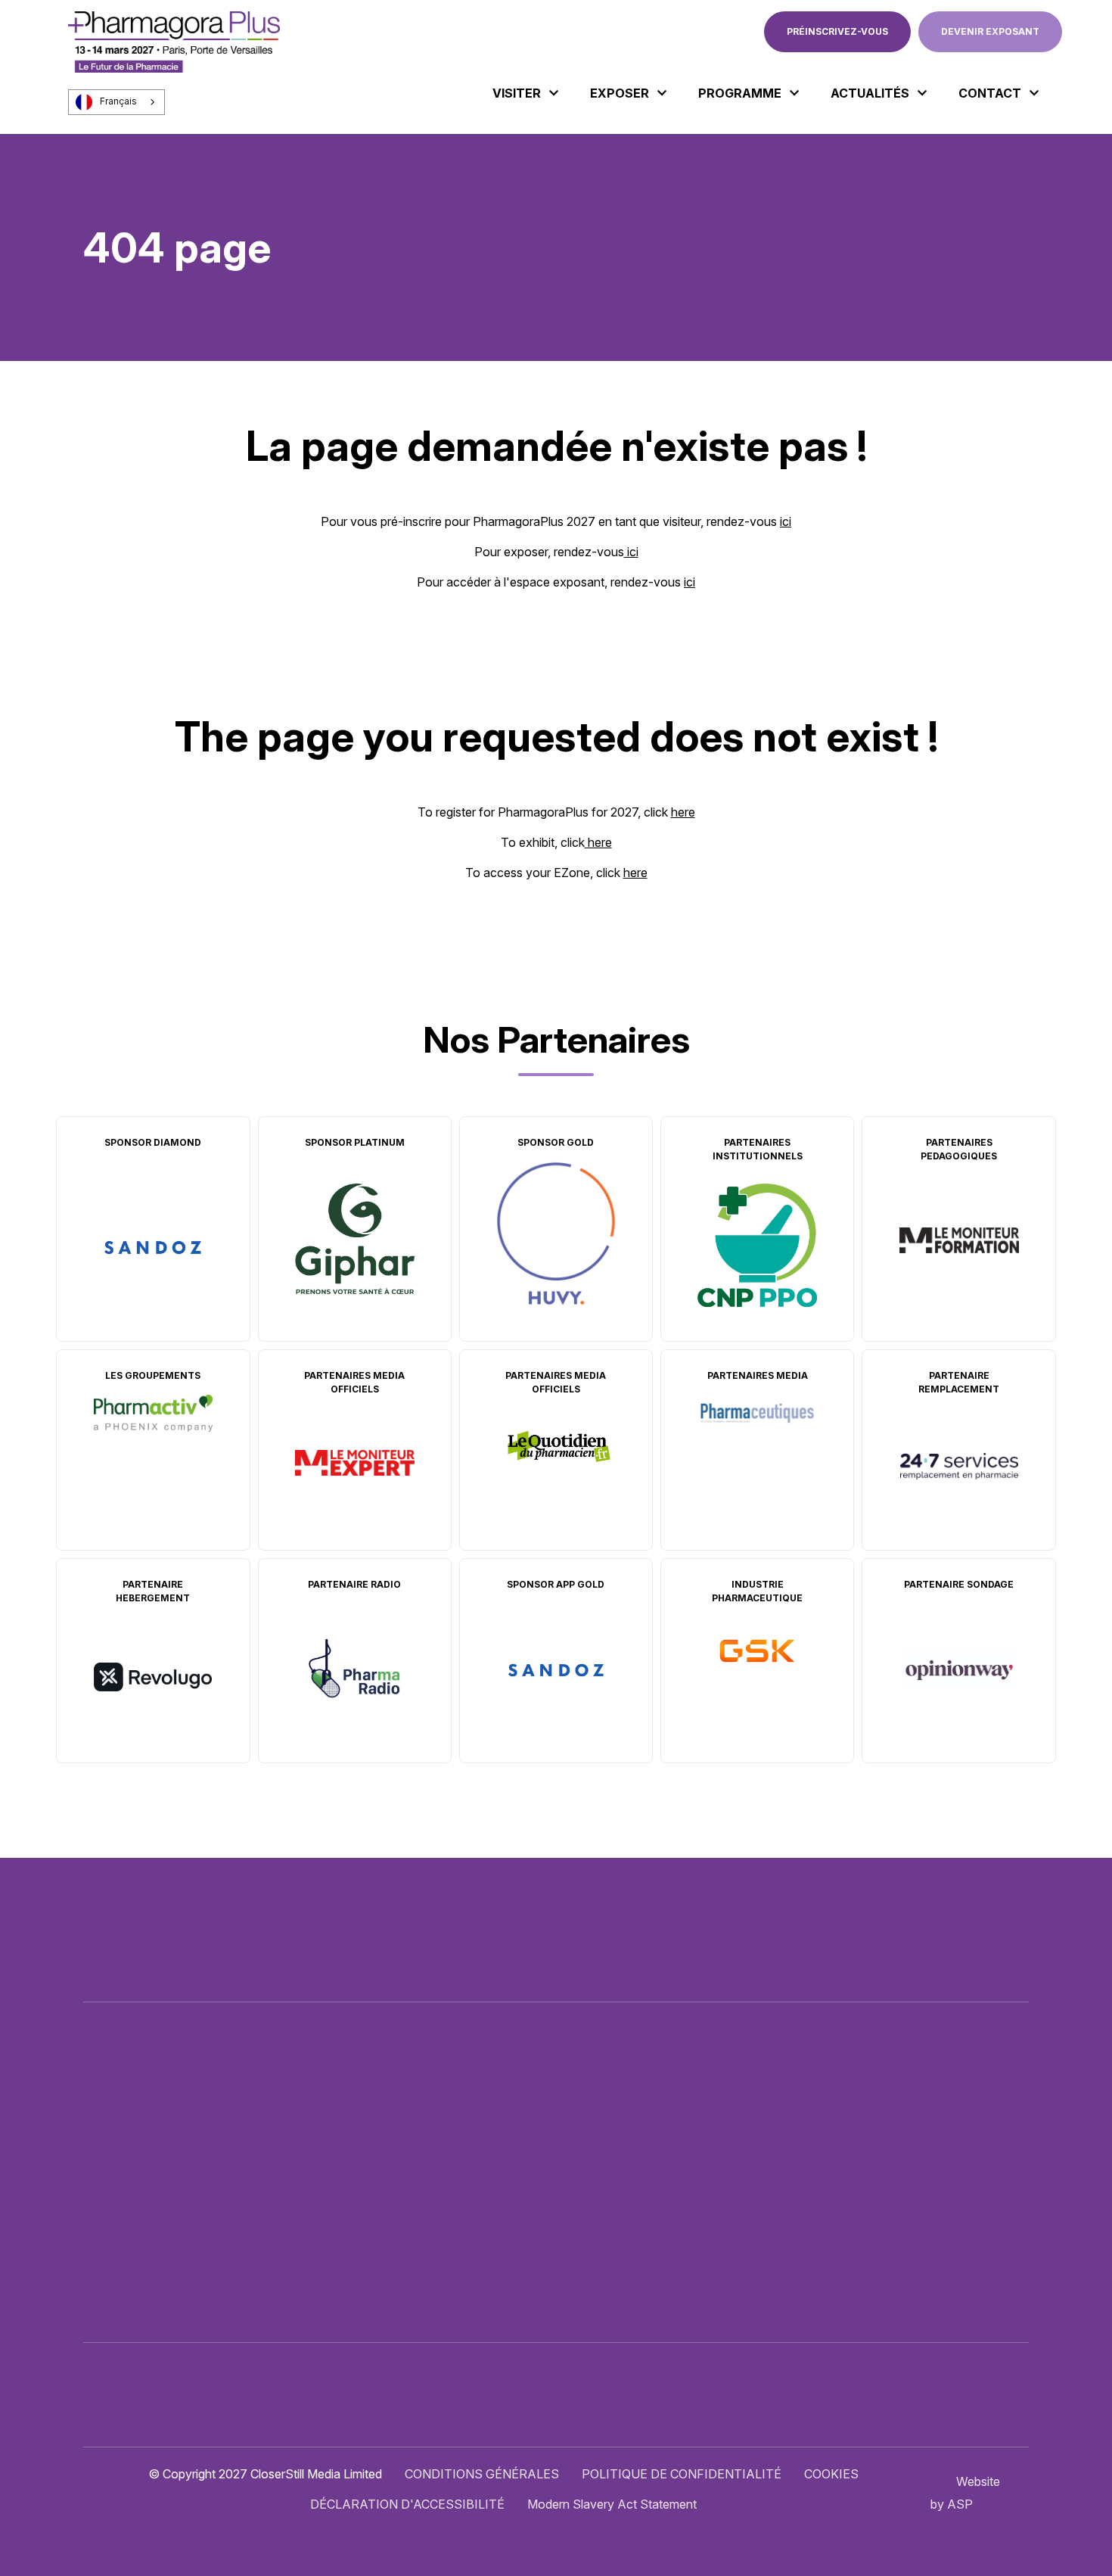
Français (118, 101)
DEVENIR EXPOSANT (990, 31)
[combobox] (116, 102)
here (683, 812)
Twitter (884, 2154)
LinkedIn (951, 2154)
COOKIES (831, 2474)
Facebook (918, 2154)
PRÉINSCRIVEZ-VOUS (837, 31)
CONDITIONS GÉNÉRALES (482, 2474)
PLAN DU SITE (577, 2273)
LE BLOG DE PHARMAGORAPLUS (632, 2212)
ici (786, 521)
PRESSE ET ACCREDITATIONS (623, 2242)
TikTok (1017, 2154)
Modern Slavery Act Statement (612, 2504)
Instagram (984, 2154)
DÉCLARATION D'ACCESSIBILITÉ (407, 2504)
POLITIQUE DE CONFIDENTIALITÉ (682, 2474)
